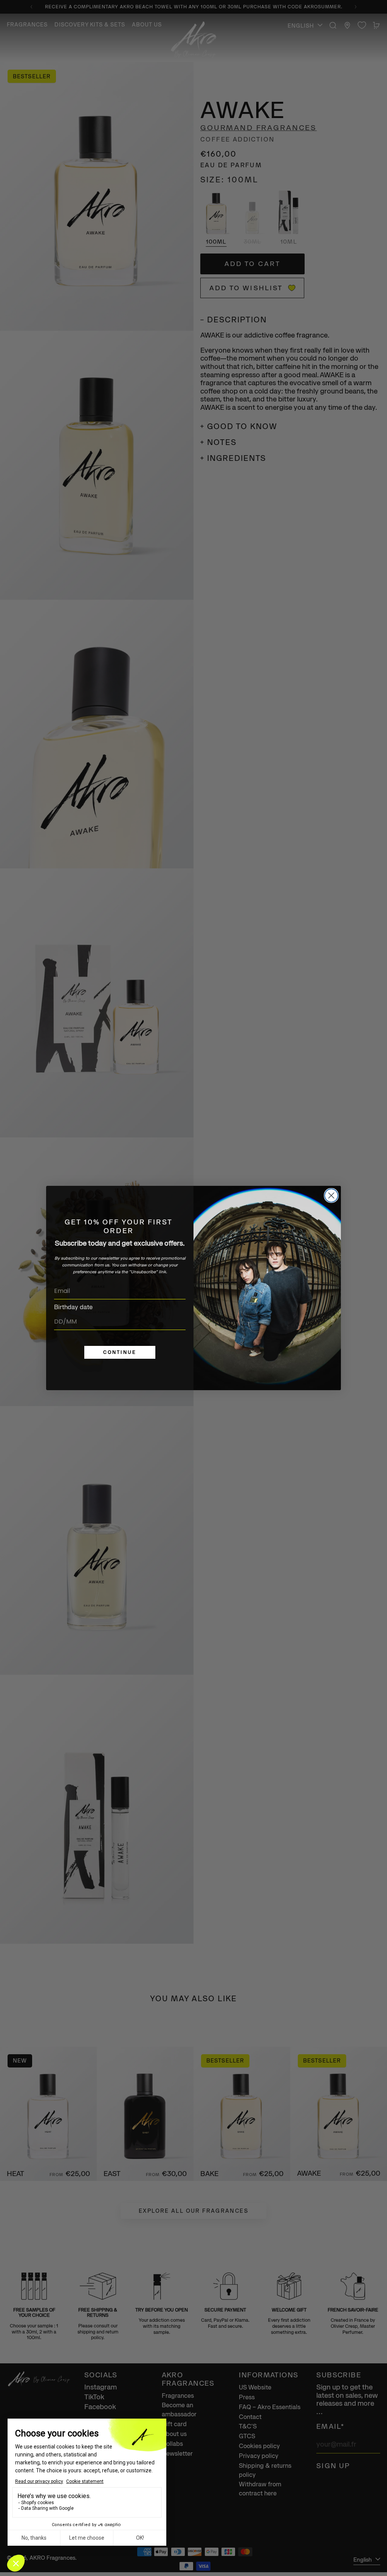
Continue (120, 1352)
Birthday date (73, 1307)
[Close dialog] (331, 1195)
